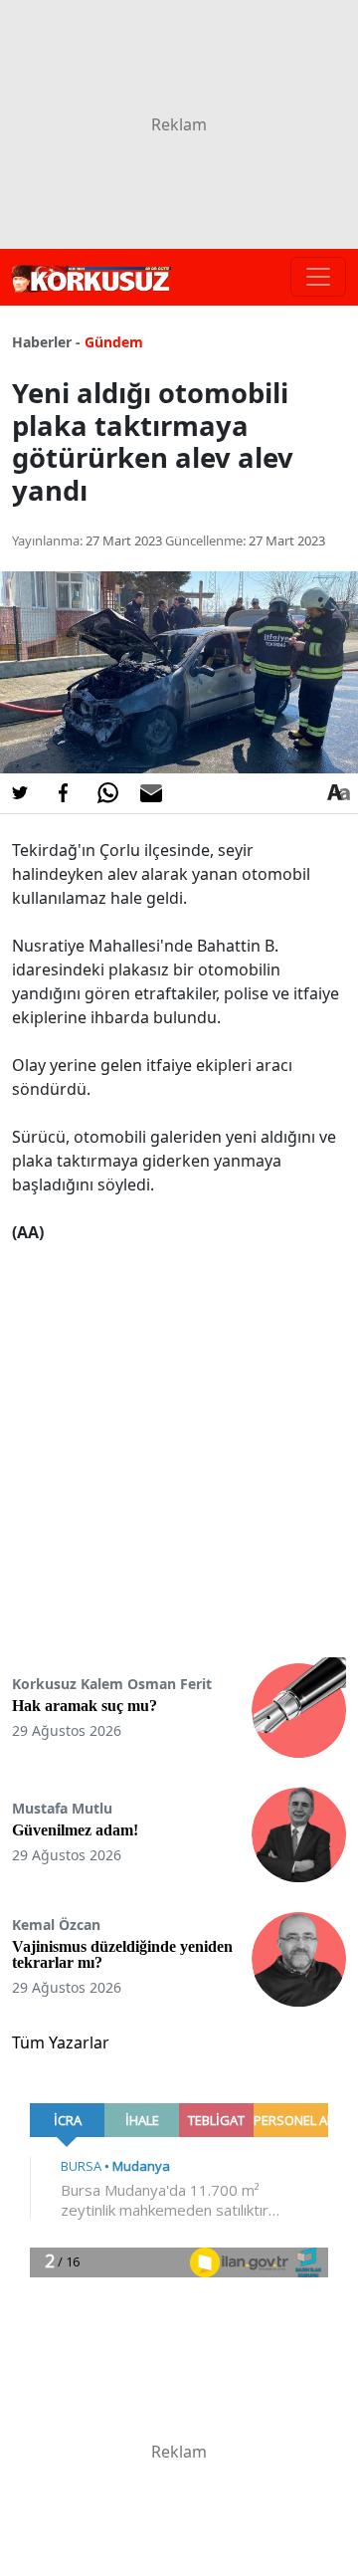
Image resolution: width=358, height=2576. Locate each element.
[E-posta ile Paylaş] (151, 793)
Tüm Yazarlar (61, 2042)
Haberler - (46, 342)
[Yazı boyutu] (338, 793)
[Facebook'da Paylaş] (64, 793)
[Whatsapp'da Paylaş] (107, 793)
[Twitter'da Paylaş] (20, 793)
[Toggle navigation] (318, 277)
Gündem (114, 342)
